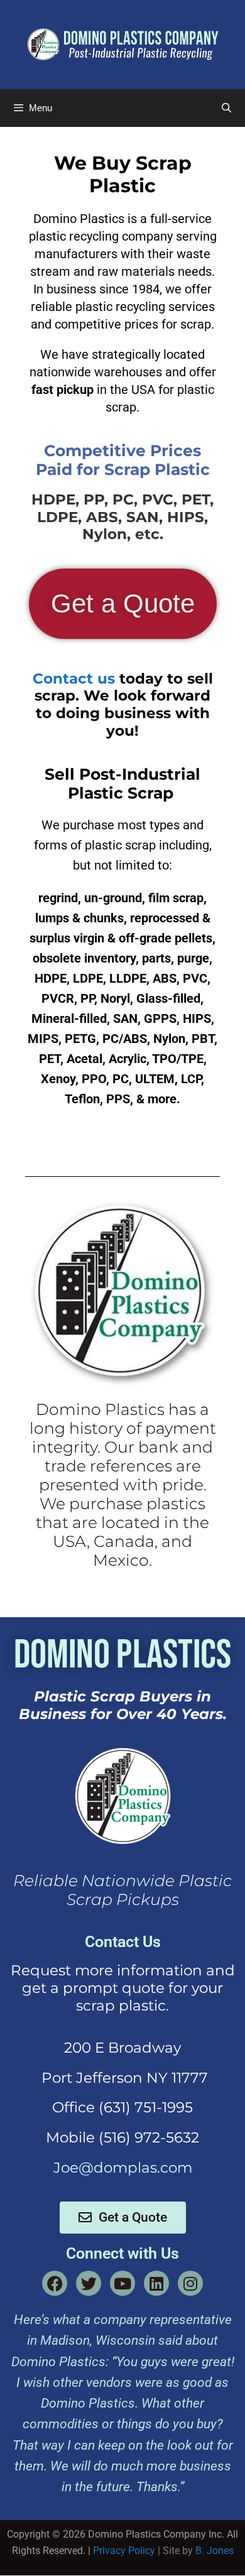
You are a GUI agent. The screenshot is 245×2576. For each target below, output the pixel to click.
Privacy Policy (124, 2551)
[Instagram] (190, 2283)
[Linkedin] (156, 2283)
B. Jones (215, 2551)
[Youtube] (122, 2283)
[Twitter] (89, 2283)
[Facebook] (55, 2283)
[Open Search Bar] (226, 108)
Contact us (74, 679)
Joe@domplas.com (123, 2168)
